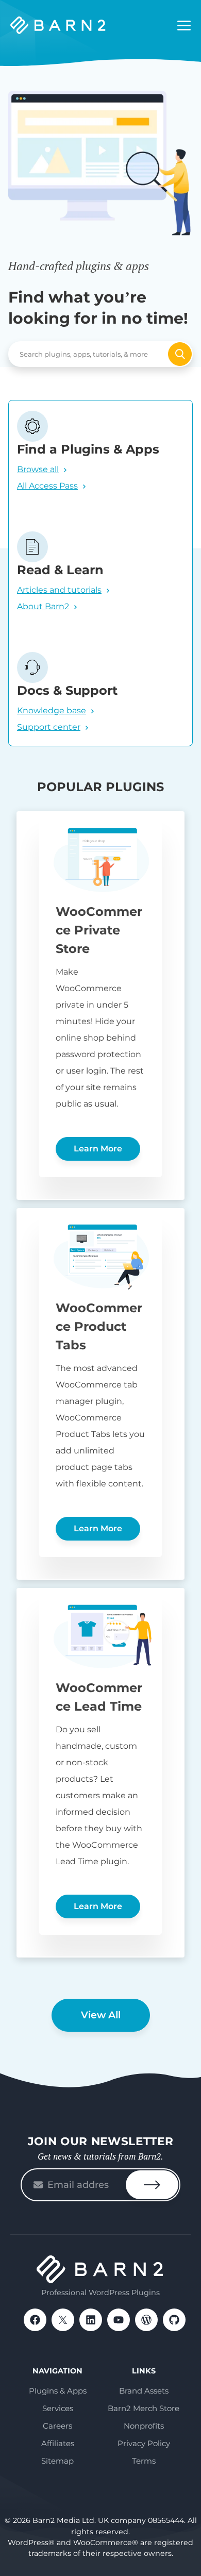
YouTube (119, 2320)
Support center (49, 727)
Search (180, 354)
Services (58, 2408)
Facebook (35, 2320)
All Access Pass (47, 486)
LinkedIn (91, 2320)
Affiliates (58, 2443)
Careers (57, 2426)
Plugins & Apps (58, 2391)
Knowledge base (52, 710)
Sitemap (57, 2461)
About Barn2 (43, 606)
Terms (144, 2461)
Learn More (98, 1149)
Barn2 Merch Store (144, 2408)
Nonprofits (144, 2426)
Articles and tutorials (59, 590)
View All (101, 2015)
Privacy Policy (144, 2443)
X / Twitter (63, 2320)
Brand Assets (144, 2391)
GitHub (174, 2320)
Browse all (38, 469)
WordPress (146, 2320)
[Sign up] (152, 2185)
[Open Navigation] (184, 26)
